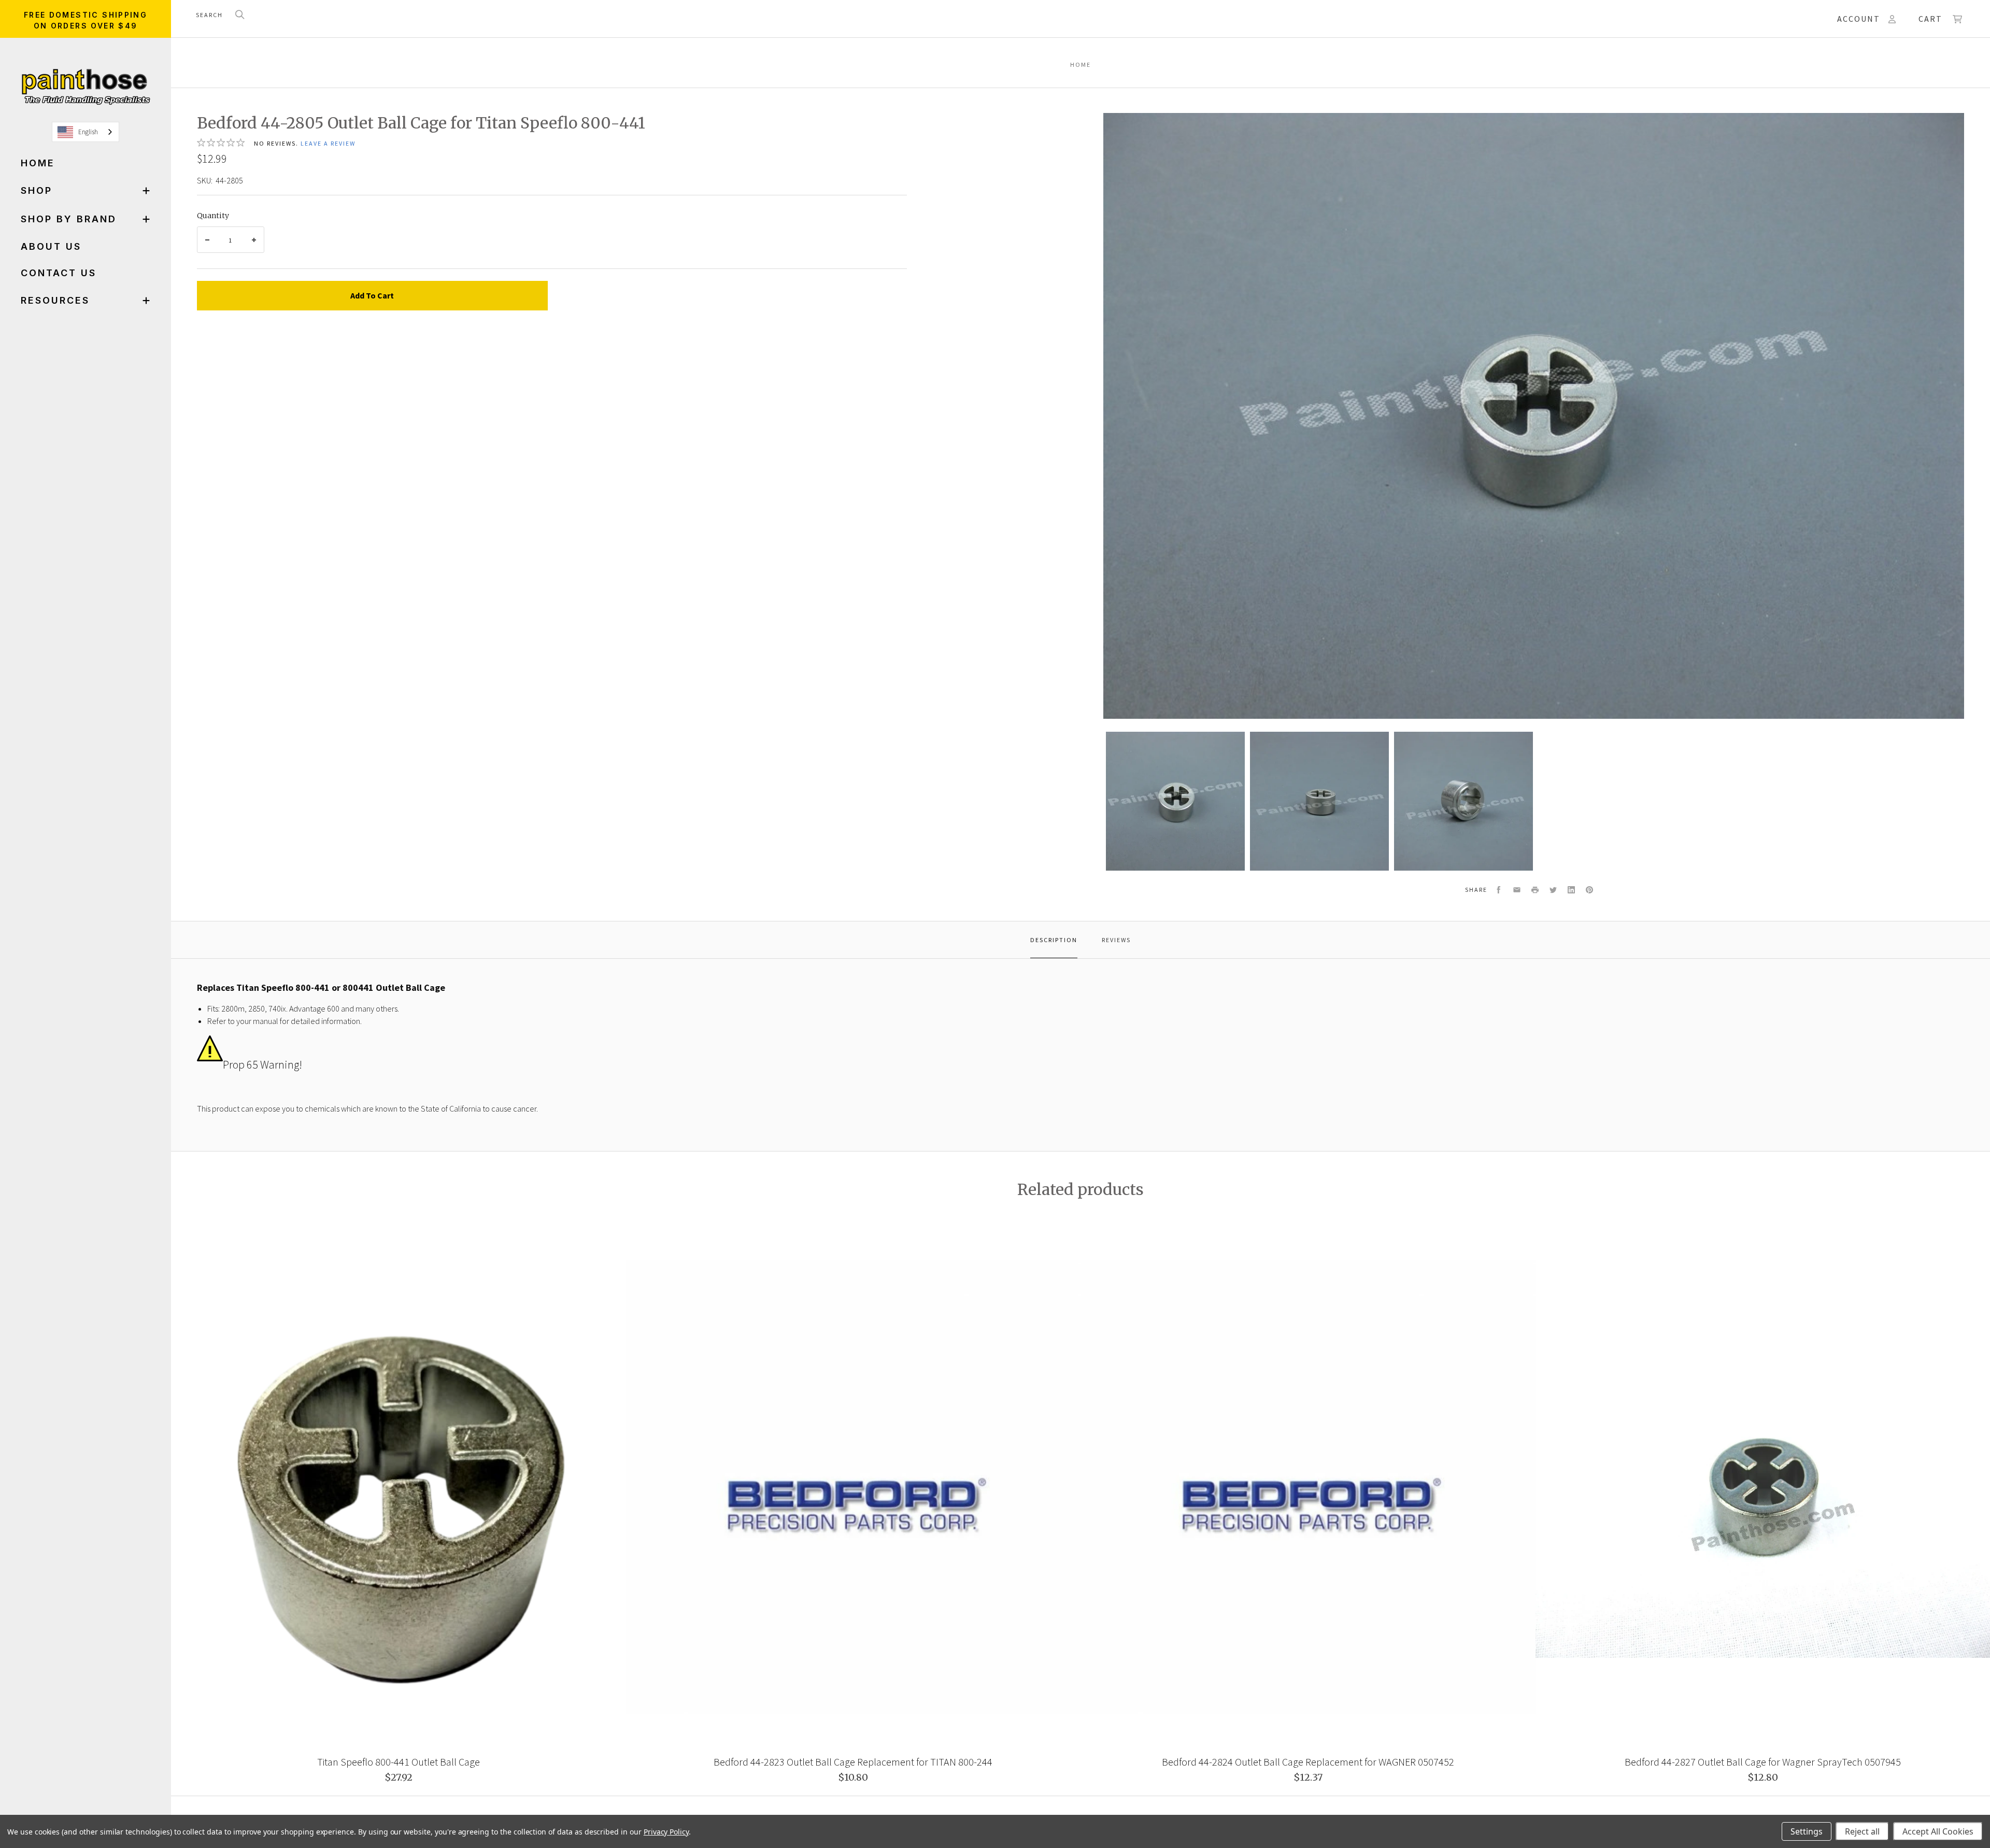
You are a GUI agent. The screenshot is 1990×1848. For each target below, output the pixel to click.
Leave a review (328, 143)
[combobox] (86, 132)
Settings (1807, 1831)
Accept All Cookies (1938, 1831)
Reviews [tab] (1116, 940)
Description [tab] (1054, 940)
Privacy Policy (666, 1832)
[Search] (240, 15)
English (88, 132)
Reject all (1862, 1831)
